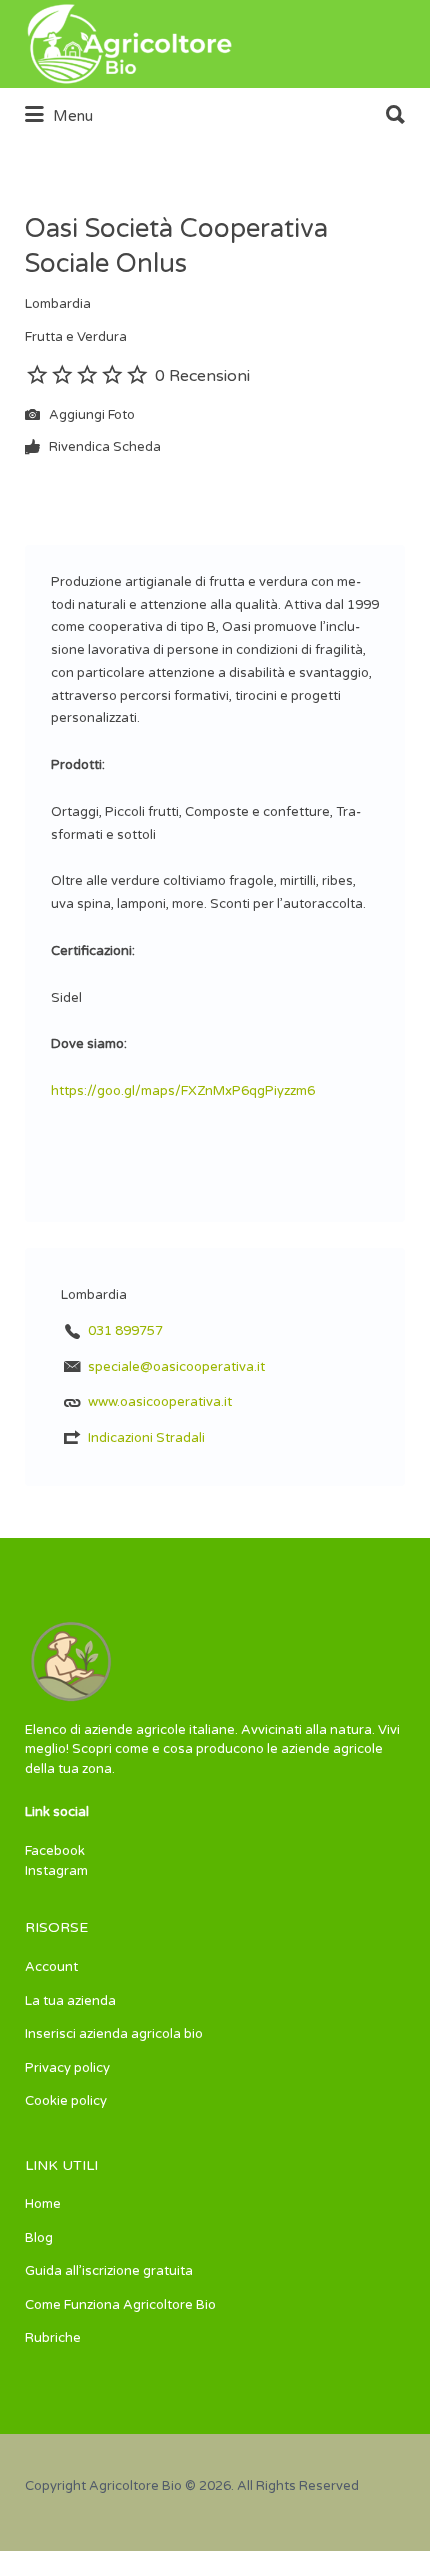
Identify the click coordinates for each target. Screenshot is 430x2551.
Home (43, 2204)
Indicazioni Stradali (146, 1438)
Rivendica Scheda (103, 448)
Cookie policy (66, 2101)
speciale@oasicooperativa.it (176, 1367)
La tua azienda (70, 2001)
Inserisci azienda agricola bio (114, 2034)
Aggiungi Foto (90, 416)
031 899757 (125, 1331)
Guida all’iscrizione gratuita (109, 2271)
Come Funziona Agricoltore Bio (120, 2305)
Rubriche (53, 2338)
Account (51, 1967)
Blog (39, 2238)
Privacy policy (67, 2068)
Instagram (56, 1871)
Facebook (55, 1851)
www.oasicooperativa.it (160, 1402)
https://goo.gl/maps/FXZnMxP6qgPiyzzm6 (183, 1091)
